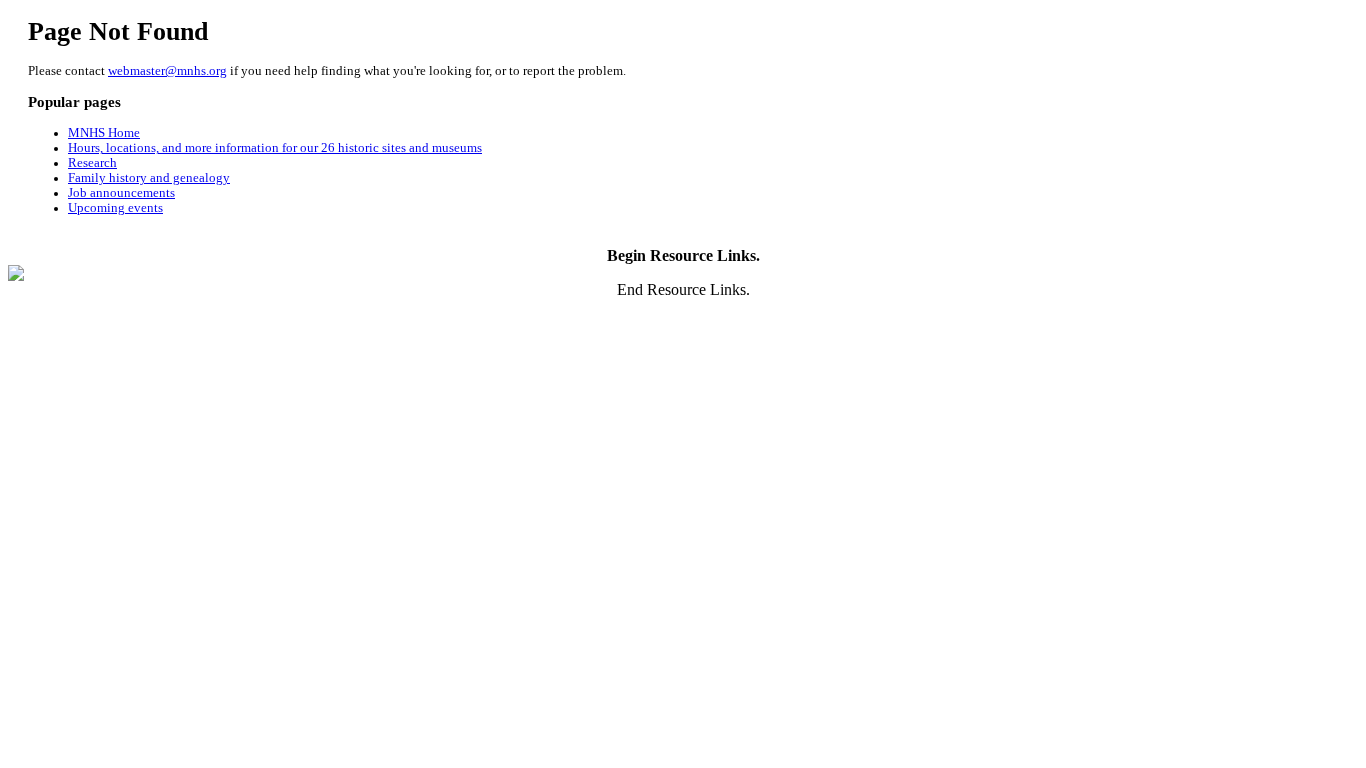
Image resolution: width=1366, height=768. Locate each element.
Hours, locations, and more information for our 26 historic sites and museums (275, 148)
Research (92, 163)
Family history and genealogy (149, 178)
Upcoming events (115, 208)
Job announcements (121, 193)
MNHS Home (104, 133)
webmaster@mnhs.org (167, 71)
